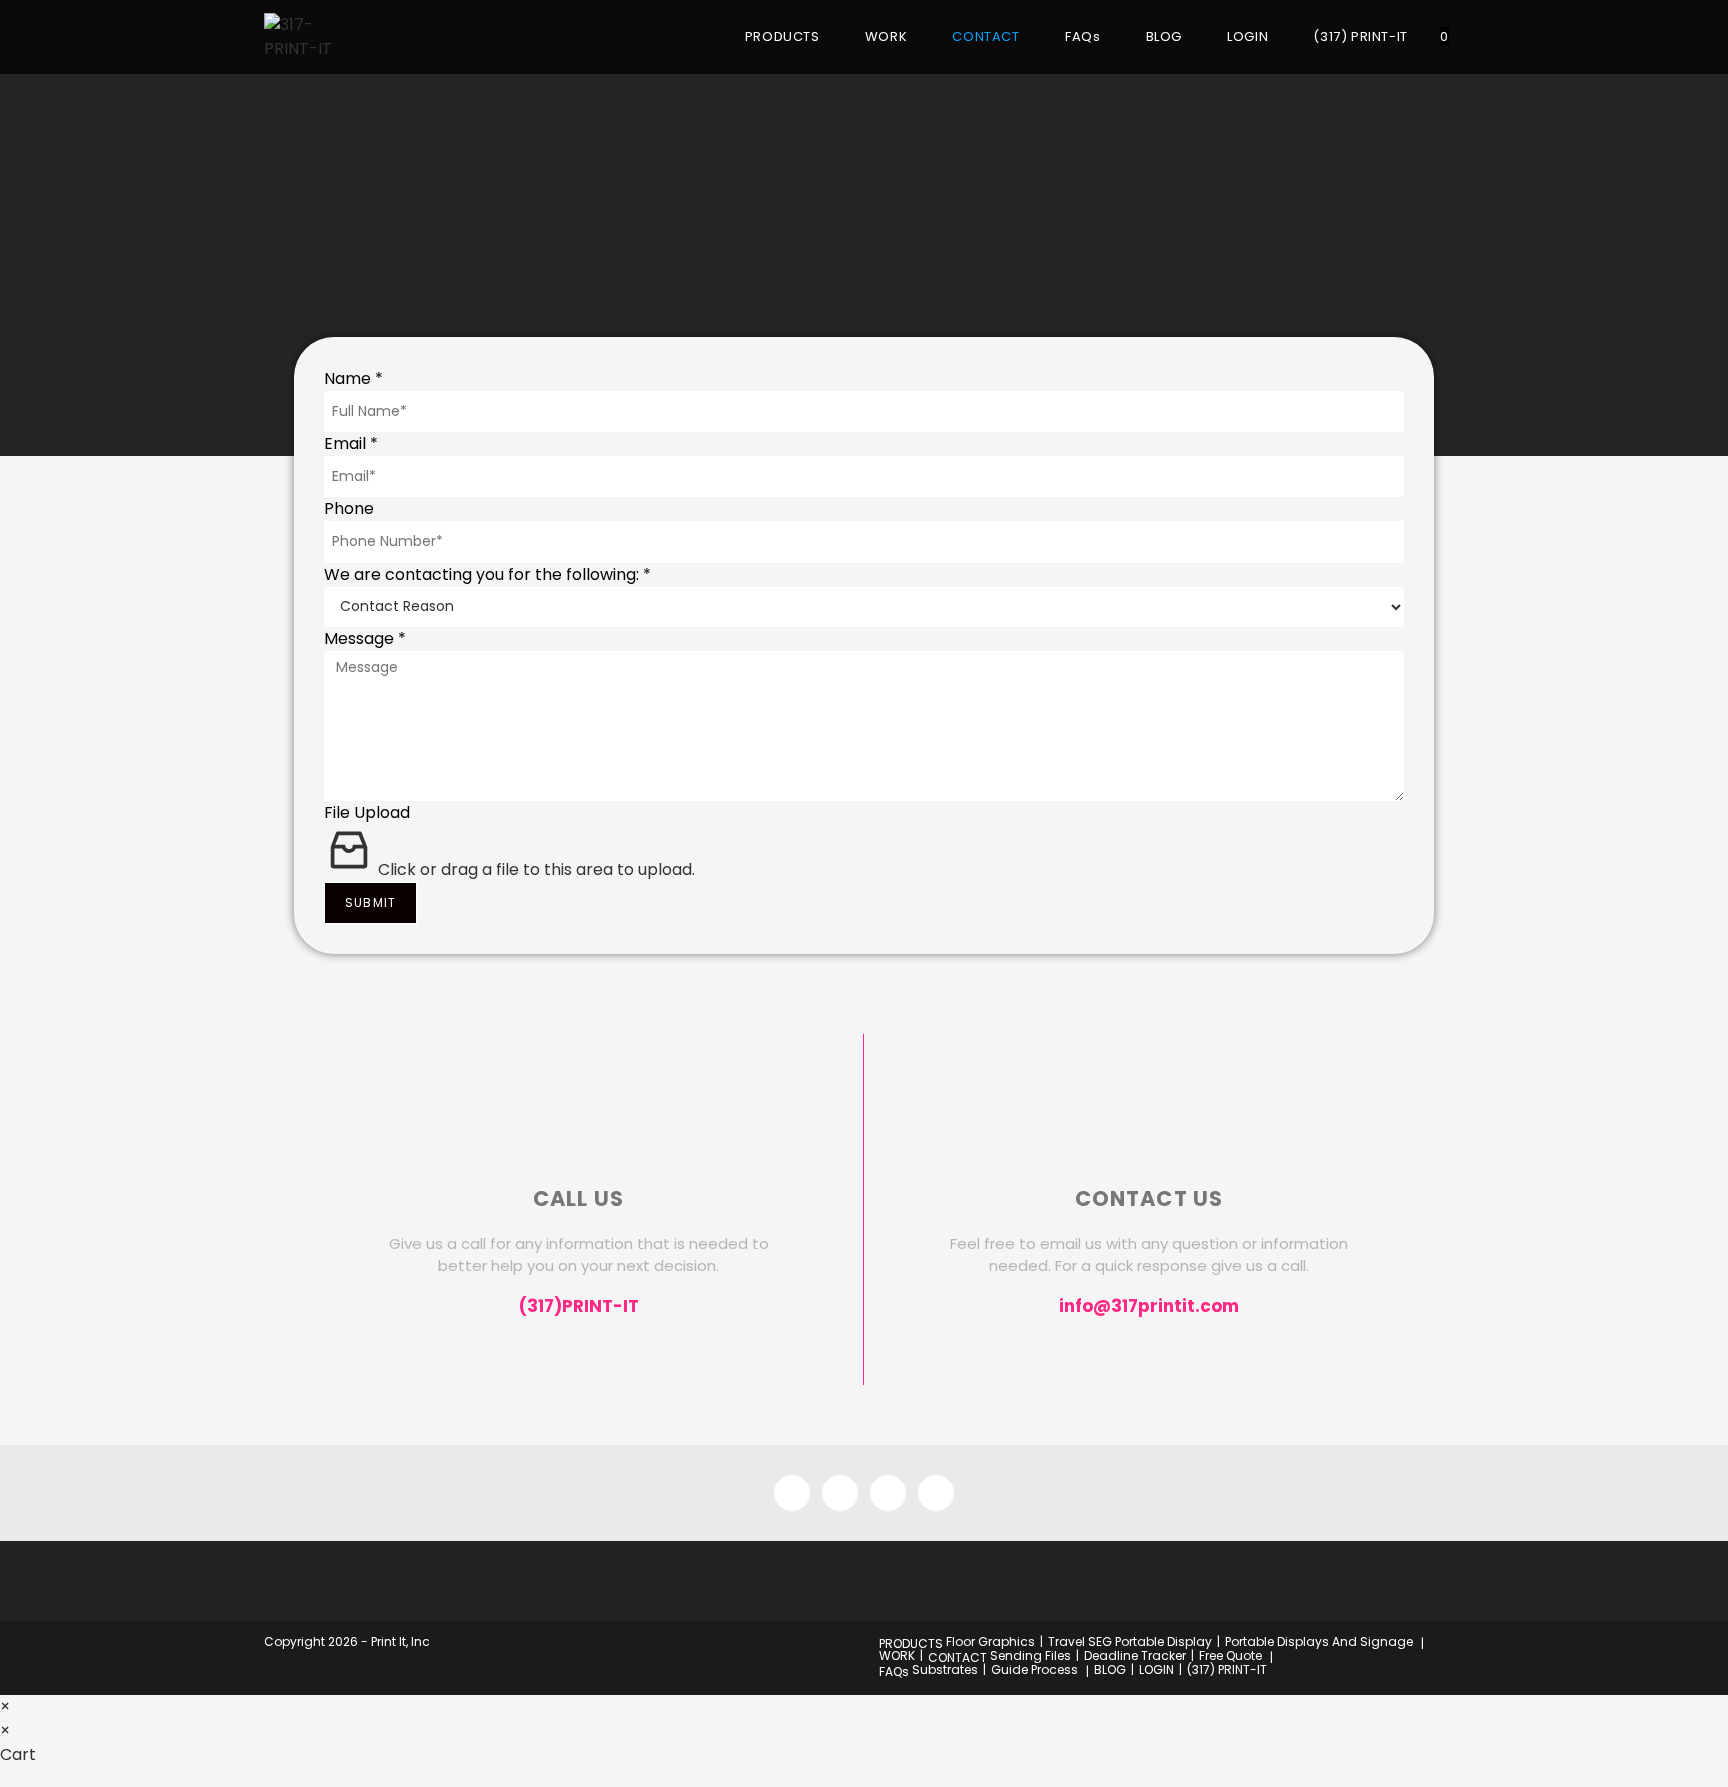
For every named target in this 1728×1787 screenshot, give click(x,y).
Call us (578, 1198)
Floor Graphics (990, 1641)
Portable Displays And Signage (1319, 1641)
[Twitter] (888, 1493)
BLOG (1110, 1669)
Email (351, 443)
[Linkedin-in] (936, 1493)
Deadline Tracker (1135, 1655)
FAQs (894, 1671)
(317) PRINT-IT (1227, 1669)
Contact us (1149, 1198)
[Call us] (579, 1134)
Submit (370, 902)
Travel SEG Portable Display (1130, 1641)
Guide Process (1034, 1669)
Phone (349, 508)
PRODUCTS (911, 1643)
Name (353, 378)
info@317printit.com (1149, 1306)
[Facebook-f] (792, 1493)
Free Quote (1230, 1655)
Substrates (945, 1669)
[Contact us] (1149, 1134)
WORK (897, 1655)
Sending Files (1030, 1655)
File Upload (367, 812)
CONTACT (957, 1657)
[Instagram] (840, 1493)
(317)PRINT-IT (579, 1306)
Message (365, 638)
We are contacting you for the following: (487, 574)
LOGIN (1156, 1669)
